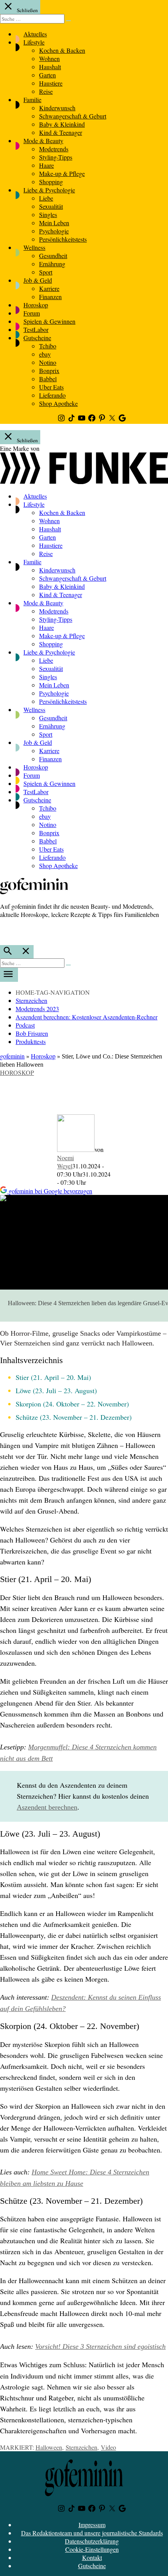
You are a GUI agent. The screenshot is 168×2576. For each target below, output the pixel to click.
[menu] (9, 975)
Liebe (46, 198)
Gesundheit (53, 256)
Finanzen (50, 297)
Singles (48, 214)
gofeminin (12, 1056)
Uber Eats (51, 387)
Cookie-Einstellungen (92, 2549)
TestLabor (36, 329)
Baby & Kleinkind (62, 124)
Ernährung (52, 264)
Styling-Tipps (56, 157)
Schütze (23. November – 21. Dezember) (74, 1417)
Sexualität (51, 206)
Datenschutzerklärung (92, 2541)
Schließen (27, 10)
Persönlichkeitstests (63, 239)
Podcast (25, 1025)
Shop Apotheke (58, 403)
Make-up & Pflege (62, 173)
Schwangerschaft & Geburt (73, 116)
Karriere (49, 288)
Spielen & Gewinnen (49, 321)
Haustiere (51, 83)
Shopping (51, 182)
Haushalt (50, 67)
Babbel (48, 379)
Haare (46, 165)
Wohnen (49, 58)
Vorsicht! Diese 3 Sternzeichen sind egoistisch (100, 2346)
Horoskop (36, 305)
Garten (47, 75)
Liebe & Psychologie (49, 190)
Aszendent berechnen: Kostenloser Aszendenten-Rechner (87, 1017)
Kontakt (92, 2557)
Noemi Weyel (65, 1162)
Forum (32, 313)
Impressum (92, 2525)
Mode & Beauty (43, 141)
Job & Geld (38, 280)
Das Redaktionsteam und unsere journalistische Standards (92, 2533)
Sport (46, 272)
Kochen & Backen (62, 50)
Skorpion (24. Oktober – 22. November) (72, 1404)
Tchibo (48, 346)
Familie (32, 100)
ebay (45, 354)
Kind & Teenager (61, 132)
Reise (46, 91)
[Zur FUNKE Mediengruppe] (84, 482)
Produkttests (31, 1041)
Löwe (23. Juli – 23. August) (56, 1390)
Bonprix (49, 370)
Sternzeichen (31, 1000)
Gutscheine (37, 338)
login (4, 931)
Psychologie (54, 231)
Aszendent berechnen (47, 1807)
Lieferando (52, 395)
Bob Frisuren (32, 1033)
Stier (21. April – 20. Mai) (53, 1377)
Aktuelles (35, 34)
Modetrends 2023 (37, 1009)
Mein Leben (54, 223)
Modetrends (54, 149)
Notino (48, 362)
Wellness (34, 247)
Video (108, 2447)
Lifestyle (34, 42)
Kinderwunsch (57, 108)
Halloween (49, 2447)
